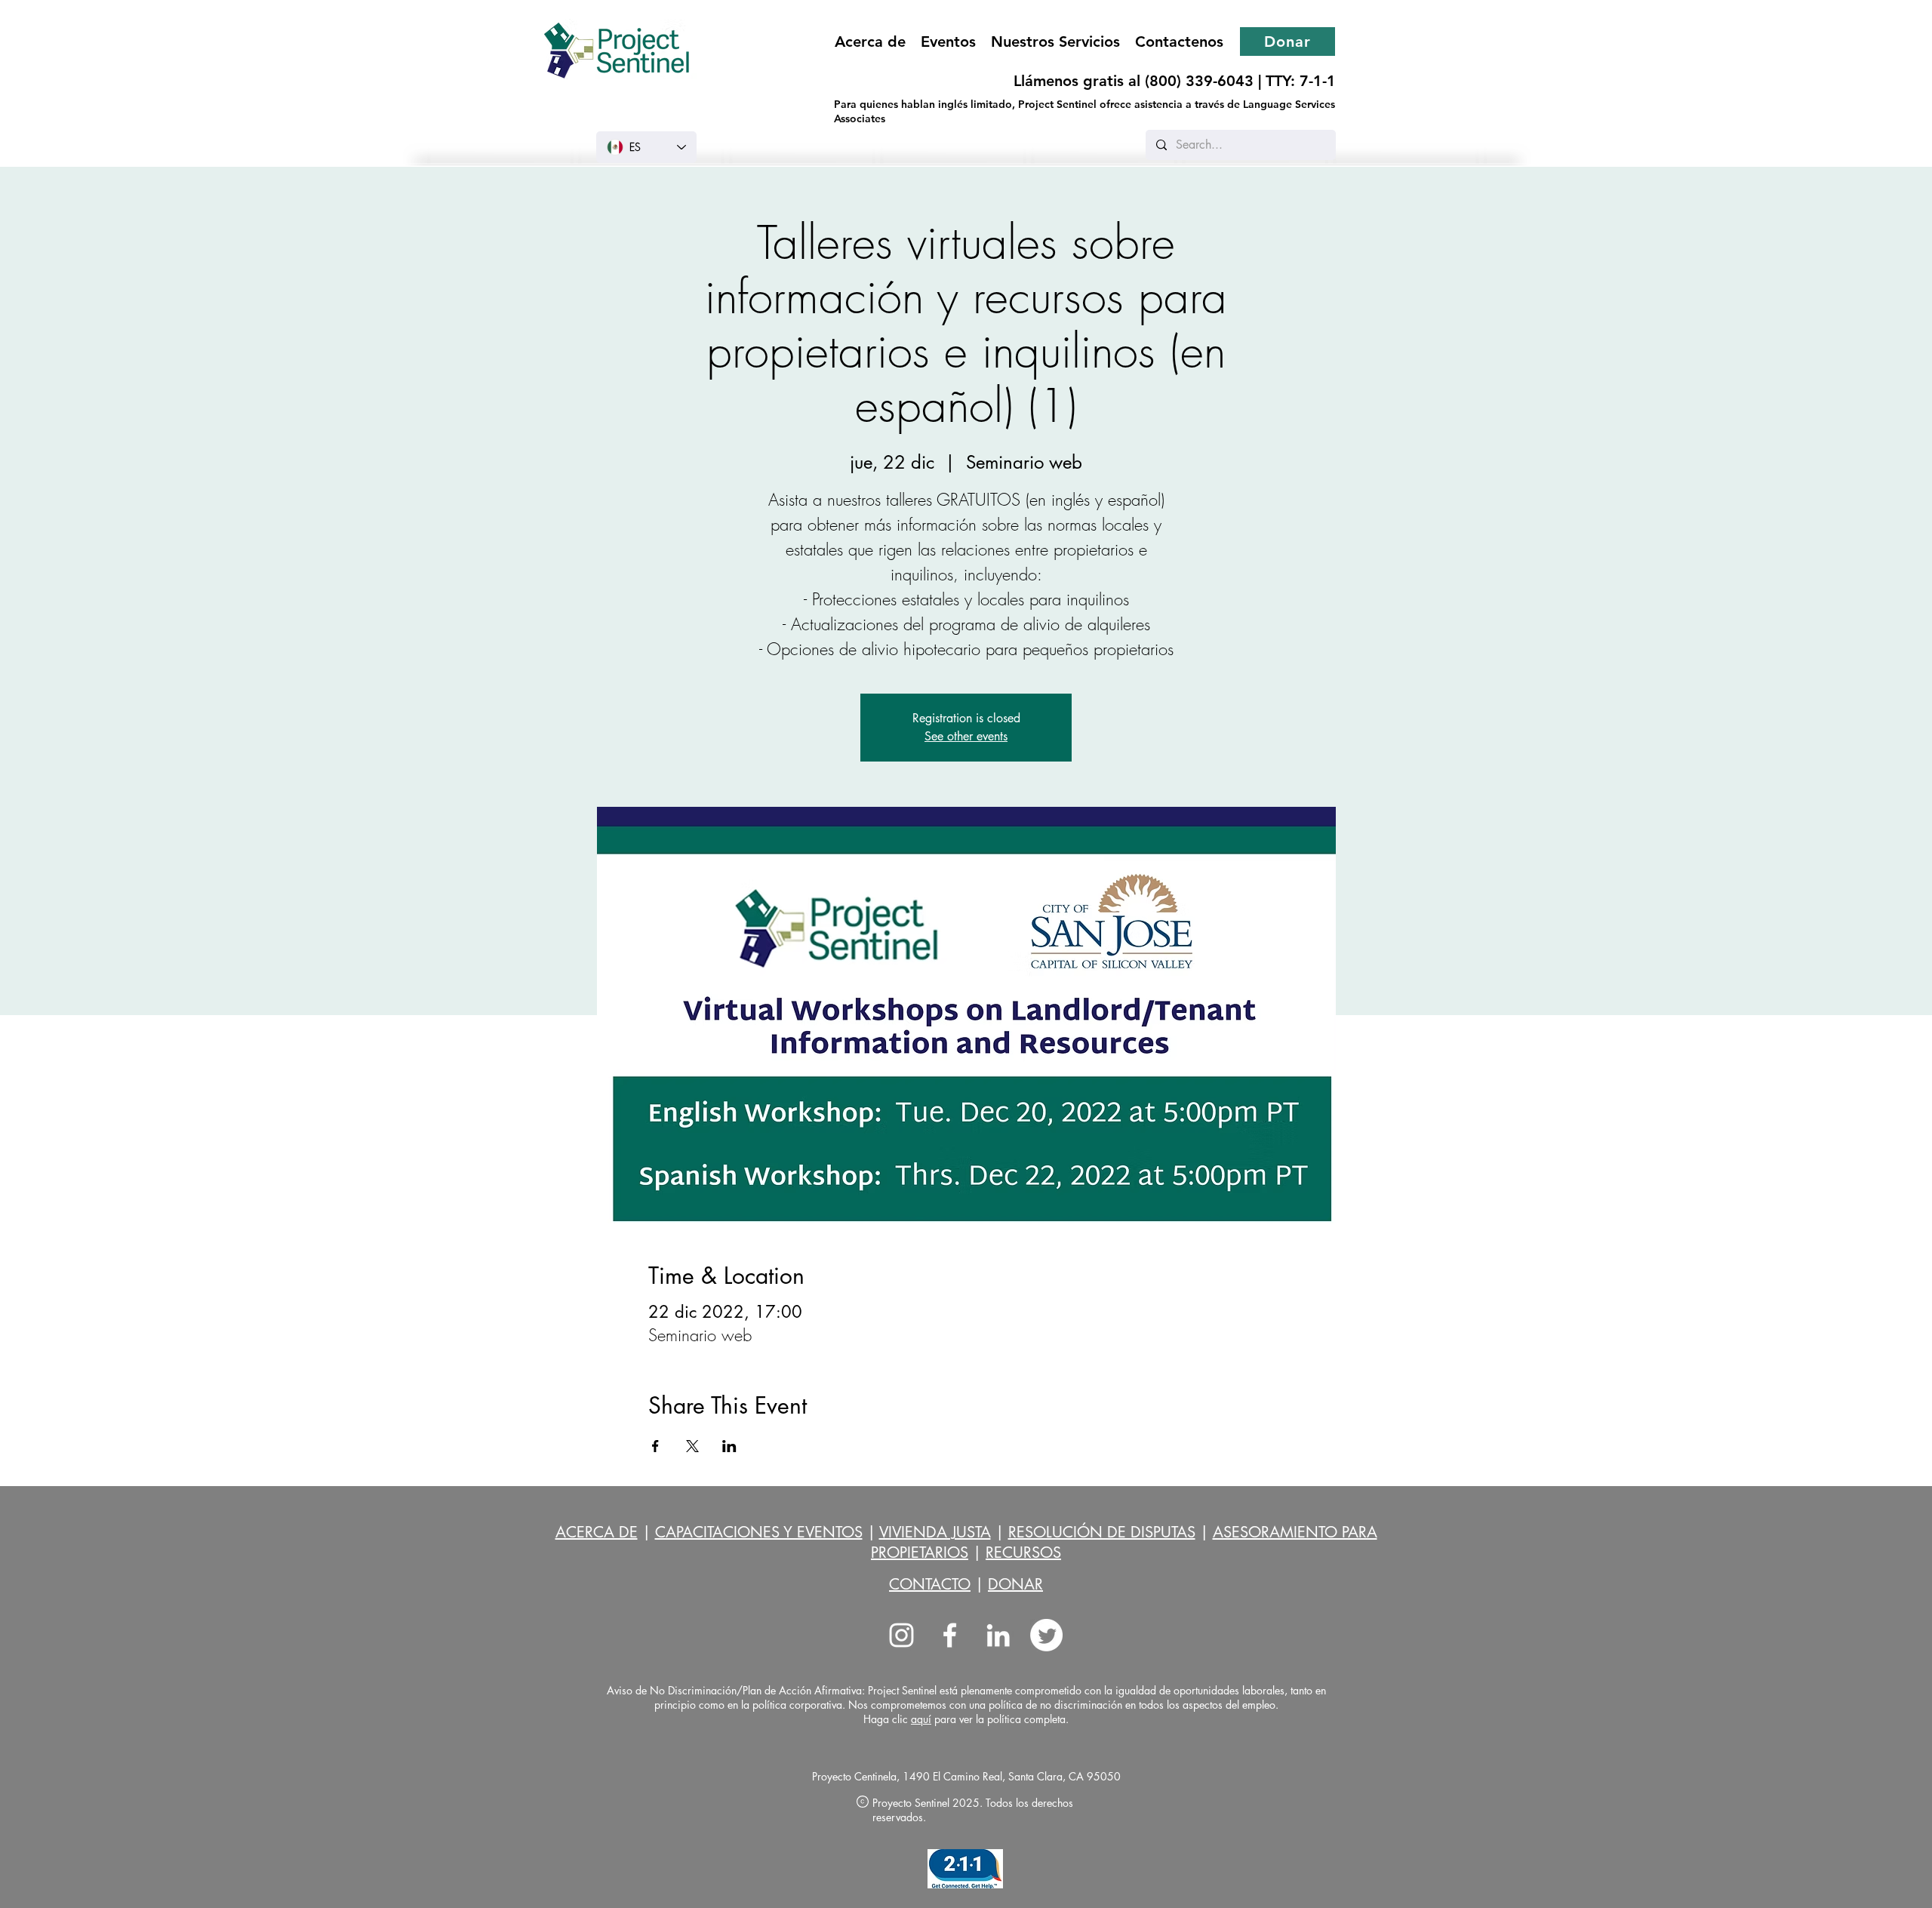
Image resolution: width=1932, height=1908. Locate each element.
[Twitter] (1046, 1635)
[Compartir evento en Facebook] (655, 1446)
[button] (1055, 42)
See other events (966, 736)
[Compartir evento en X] (692, 1446)
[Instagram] (901, 1635)
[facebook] (950, 1635)
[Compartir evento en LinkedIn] (729, 1446)
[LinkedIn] (998, 1635)
